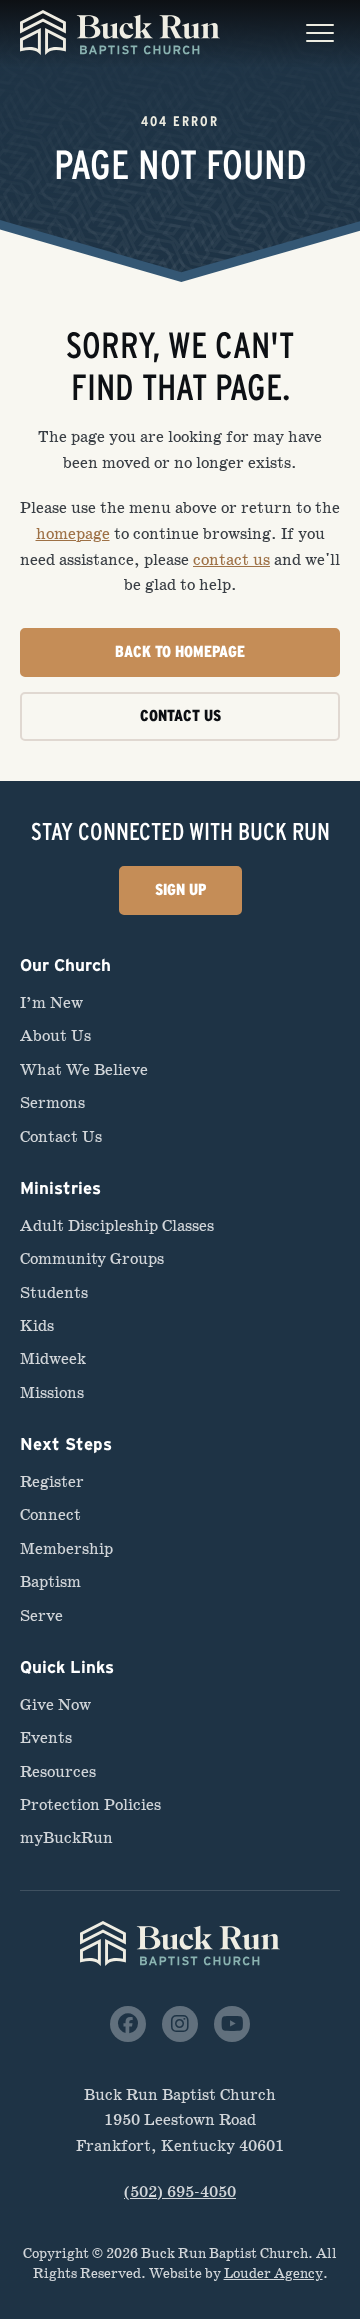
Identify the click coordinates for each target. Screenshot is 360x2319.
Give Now (55, 1704)
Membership (66, 1548)
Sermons (52, 1102)
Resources (58, 1771)
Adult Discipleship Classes (117, 1225)
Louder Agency (273, 2273)
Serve (41, 1615)
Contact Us (61, 1136)
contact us (231, 559)
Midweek (53, 1358)
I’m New (51, 1002)
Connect (50, 1514)
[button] (320, 33)
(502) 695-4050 (180, 2191)
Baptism (50, 1581)
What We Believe (84, 1069)
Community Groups (92, 1258)
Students (54, 1292)
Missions (52, 1392)
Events (46, 1737)
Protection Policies (90, 1804)
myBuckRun (66, 1837)
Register (52, 1481)
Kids (37, 1325)
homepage (73, 533)
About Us (55, 1035)
